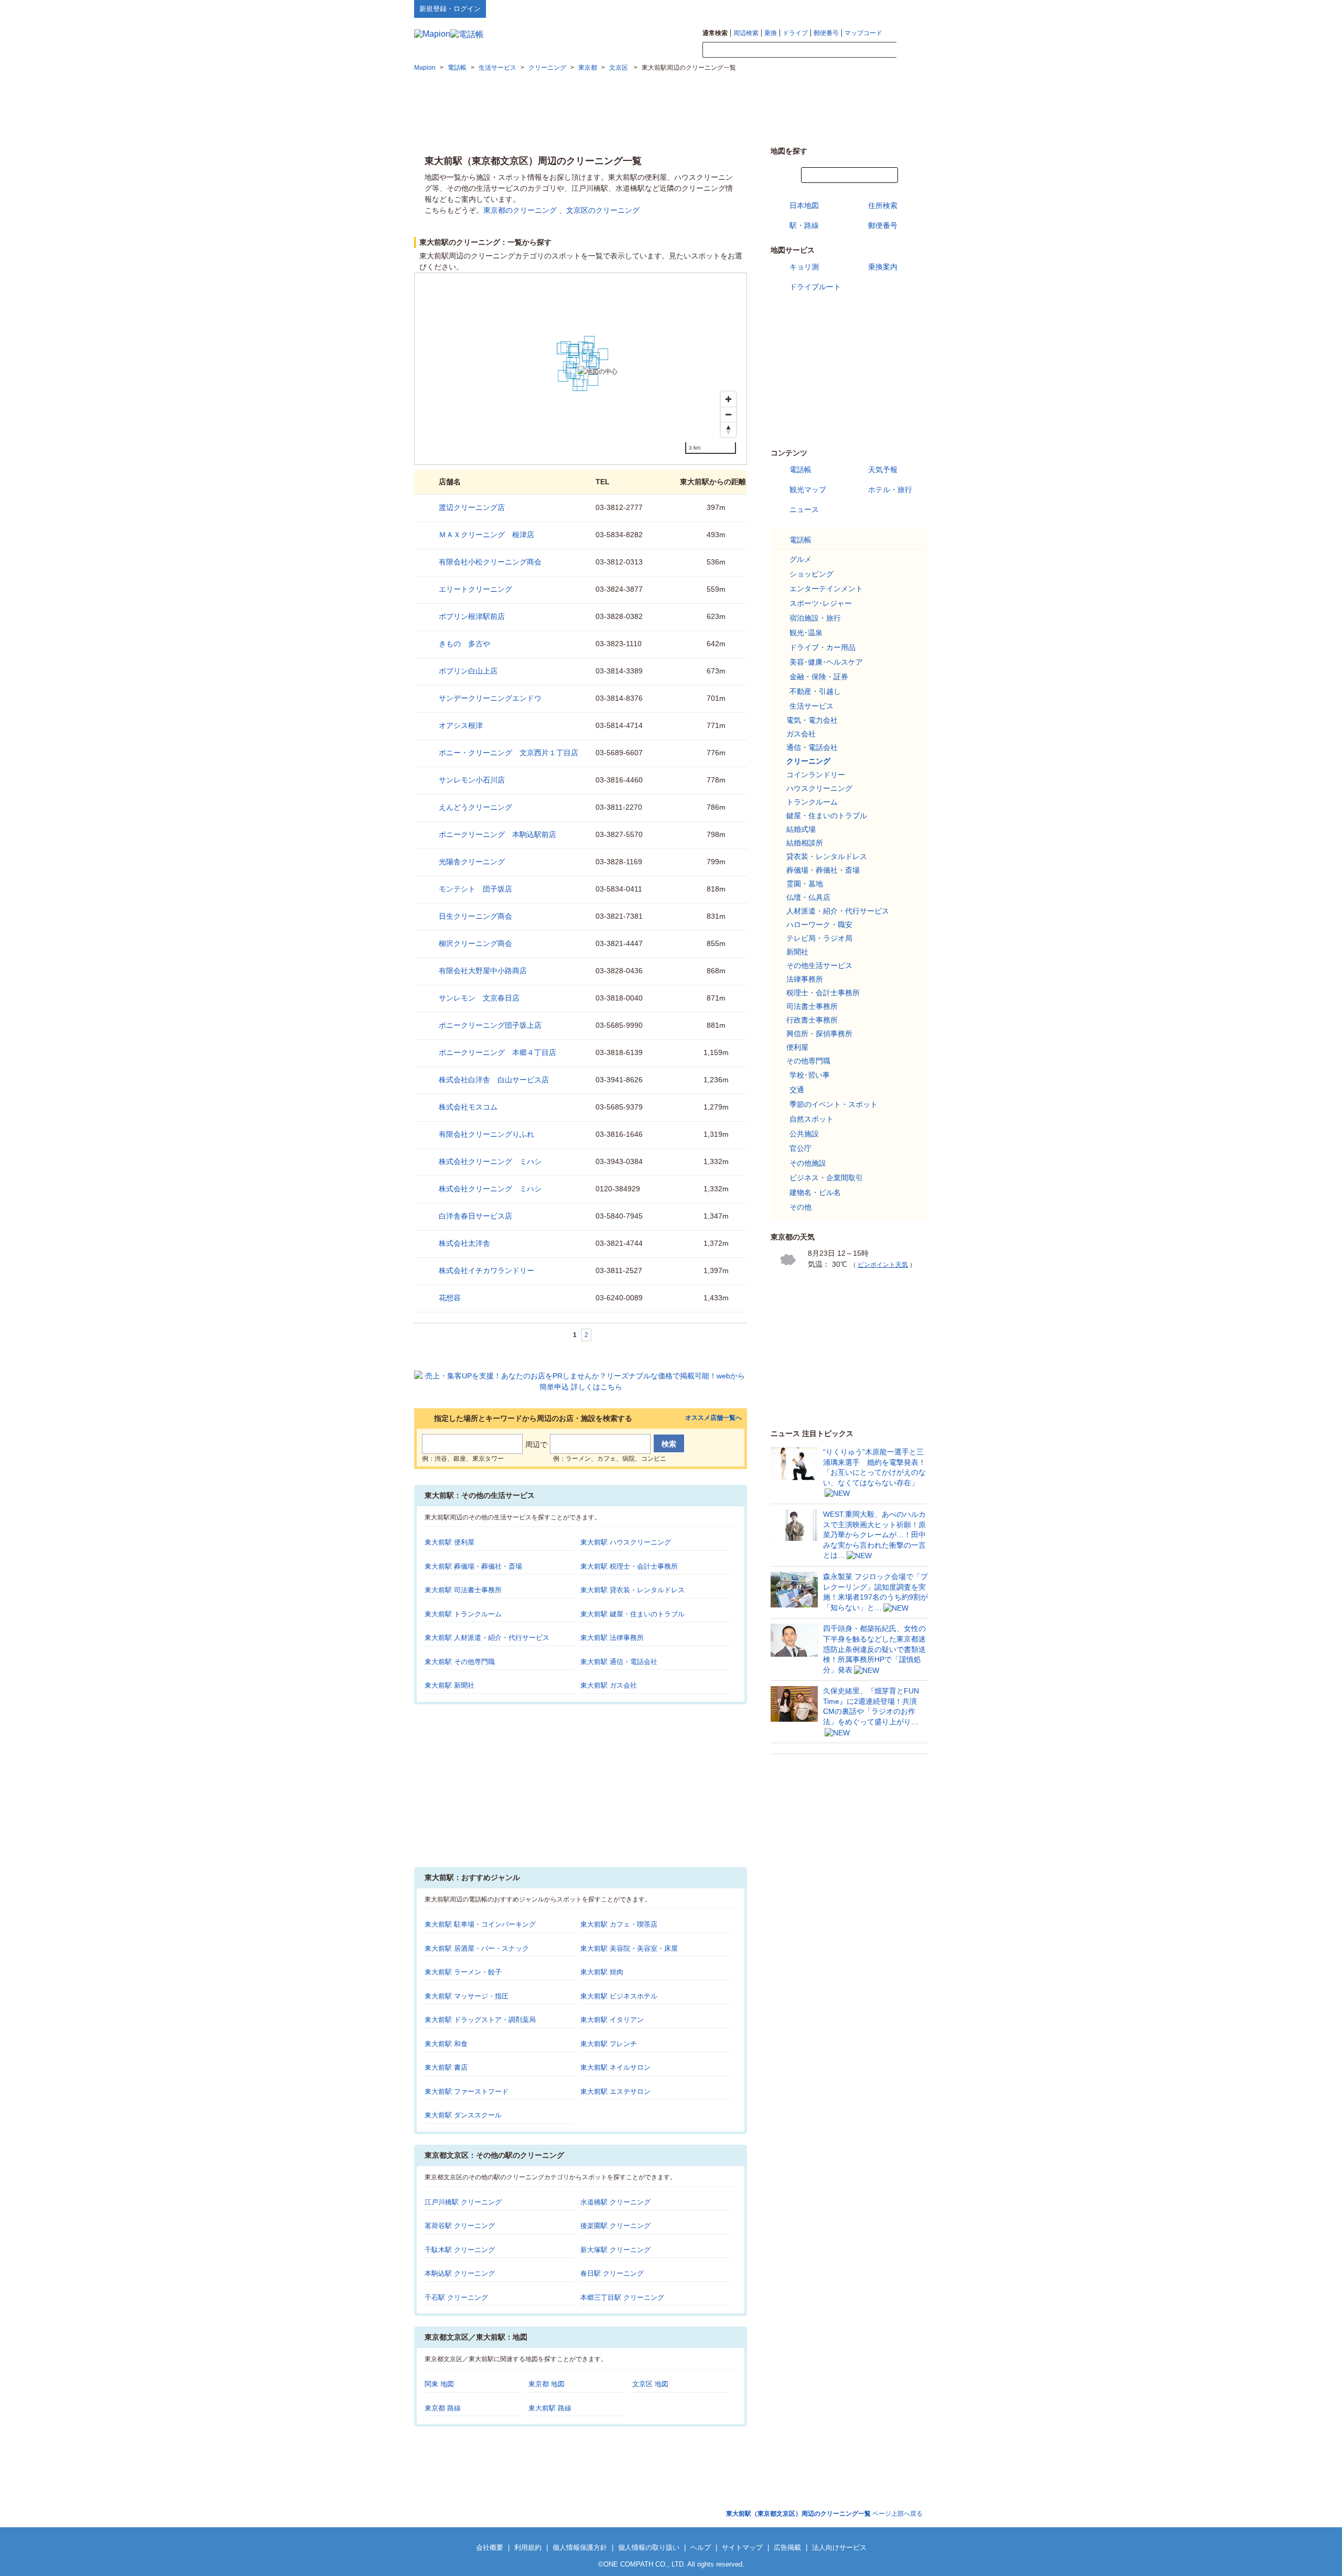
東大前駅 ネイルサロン (615, 2067)
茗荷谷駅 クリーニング (460, 2226)
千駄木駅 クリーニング (460, 2250)
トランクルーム (812, 802)
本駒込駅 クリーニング (460, 2273)
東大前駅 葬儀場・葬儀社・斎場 (473, 1566)
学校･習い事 (810, 1075)
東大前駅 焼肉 (602, 1972)
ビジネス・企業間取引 (826, 1178)
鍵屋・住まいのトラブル (827, 816)
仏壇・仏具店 (808, 897)
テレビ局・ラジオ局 (819, 938)
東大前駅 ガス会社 (609, 1685)
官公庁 (800, 1148)
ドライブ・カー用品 (822, 647)
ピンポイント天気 (883, 1265)
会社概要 (490, 2547)
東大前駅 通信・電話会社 (619, 1662)
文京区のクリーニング (603, 210)
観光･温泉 (806, 633)
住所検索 (883, 205)
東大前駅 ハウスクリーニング (626, 1542)
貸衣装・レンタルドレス (827, 856)
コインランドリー (816, 775)
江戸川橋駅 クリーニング (463, 2202)
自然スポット (811, 1119)
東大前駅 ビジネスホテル (619, 1996)
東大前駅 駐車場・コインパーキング (480, 1924)
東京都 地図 (546, 2384)
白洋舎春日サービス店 (475, 1216)
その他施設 (808, 1163)
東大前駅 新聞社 (450, 1685)
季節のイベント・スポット (834, 1104)
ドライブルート (815, 287)
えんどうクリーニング (475, 807)
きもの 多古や (464, 644)
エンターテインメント (826, 589)
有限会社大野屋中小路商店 (483, 971)
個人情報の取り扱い (649, 2547)
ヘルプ (878, 8)
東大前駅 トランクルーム (463, 1614)
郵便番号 (826, 33)
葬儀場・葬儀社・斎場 (823, 870)
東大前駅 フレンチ (609, 2044)
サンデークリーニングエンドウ (490, 698)
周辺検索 (746, 33)
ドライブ (795, 33)
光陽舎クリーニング (472, 862)
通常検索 (715, 33)
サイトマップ (911, 8)
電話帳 (800, 470)
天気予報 (883, 470)
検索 (912, 50)
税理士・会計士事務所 (823, 993)
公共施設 (804, 1134)
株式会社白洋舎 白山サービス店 (494, 1080)
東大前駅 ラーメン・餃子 (463, 1972)
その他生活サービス (819, 965)
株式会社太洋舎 (464, 1243)
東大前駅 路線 (550, 2408)
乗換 (771, 33)
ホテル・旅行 (890, 490)
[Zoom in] (728, 399)
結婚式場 (801, 829)
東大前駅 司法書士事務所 (463, 1590)
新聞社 (797, 952)
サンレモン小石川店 (472, 780)
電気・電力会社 (812, 720)
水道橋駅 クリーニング (615, 2202)
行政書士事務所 (812, 1020)
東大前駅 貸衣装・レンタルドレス (632, 1590)
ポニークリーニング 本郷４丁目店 (497, 1052)
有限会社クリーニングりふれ (486, 1134)
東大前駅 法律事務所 (612, 1638)
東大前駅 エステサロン (615, 2091)
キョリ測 (804, 267)
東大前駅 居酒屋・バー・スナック (477, 1948)
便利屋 (797, 1047)
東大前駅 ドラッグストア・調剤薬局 (480, 2020)
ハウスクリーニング (819, 788)
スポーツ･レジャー (821, 603)
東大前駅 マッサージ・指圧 (467, 1996)
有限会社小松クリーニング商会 (490, 562)
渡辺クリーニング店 (472, 507)
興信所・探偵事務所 (819, 1034)
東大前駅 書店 (446, 2067)
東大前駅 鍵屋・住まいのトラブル (632, 1614)
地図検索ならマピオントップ (825, 8)
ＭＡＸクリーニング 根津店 (486, 535)
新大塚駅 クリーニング (615, 2250)
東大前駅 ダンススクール (463, 2115)
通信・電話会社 (812, 747)
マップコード (863, 33)
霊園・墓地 (805, 884)
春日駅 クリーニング (612, 2273)
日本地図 (804, 205)
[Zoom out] (728, 414)
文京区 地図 (650, 2384)
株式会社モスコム (468, 1107)
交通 (797, 1090)
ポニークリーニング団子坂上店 (490, 1025)
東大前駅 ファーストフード (467, 2091)
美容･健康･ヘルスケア (826, 662)
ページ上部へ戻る (824, 2514)
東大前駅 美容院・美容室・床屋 (629, 1948)
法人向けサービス (839, 2547)
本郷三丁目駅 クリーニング (622, 2297)
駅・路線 (804, 225)
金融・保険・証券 (819, 677)
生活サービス (811, 706)
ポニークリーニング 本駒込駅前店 (497, 834)
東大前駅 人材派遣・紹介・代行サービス (487, 1638)
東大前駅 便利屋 (450, 1542)
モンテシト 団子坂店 (475, 889)
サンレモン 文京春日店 (479, 998)
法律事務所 (805, 979)
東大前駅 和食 (446, 2044)
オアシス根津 (461, 725)
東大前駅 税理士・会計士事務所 (629, 1566)
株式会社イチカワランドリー (486, 1270)
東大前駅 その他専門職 (460, 1662)
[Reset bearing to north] (728, 430)
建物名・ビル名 (815, 1192)
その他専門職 (808, 1061)
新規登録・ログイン (450, 9)
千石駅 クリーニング (456, 2297)
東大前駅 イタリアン (612, 2020)
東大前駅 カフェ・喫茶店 (619, 1924)
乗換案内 (883, 267)
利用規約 (528, 2547)
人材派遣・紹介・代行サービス (838, 911)
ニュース (804, 509)
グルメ (800, 559)
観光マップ (808, 490)
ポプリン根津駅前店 (472, 616)
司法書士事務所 (812, 1006)
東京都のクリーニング (520, 210)
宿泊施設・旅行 (815, 618)
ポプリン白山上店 (468, 671)
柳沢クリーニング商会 (475, 943)
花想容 (450, 1298)
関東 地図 (439, 2384)
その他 (800, 1207)
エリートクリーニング (475, 589)
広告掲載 (787, 2547)
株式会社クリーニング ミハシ (490, 1161)
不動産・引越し (815, 691)
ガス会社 (801, 734)
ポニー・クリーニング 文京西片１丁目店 (508, 753)
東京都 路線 (443, 2408)
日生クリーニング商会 (475, 916)
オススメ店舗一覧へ (713, 1418)
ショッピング (811, 574)
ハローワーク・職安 (819, 925)
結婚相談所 (805, 843)
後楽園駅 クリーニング (615, 2226)
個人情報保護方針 (580, 2547)
